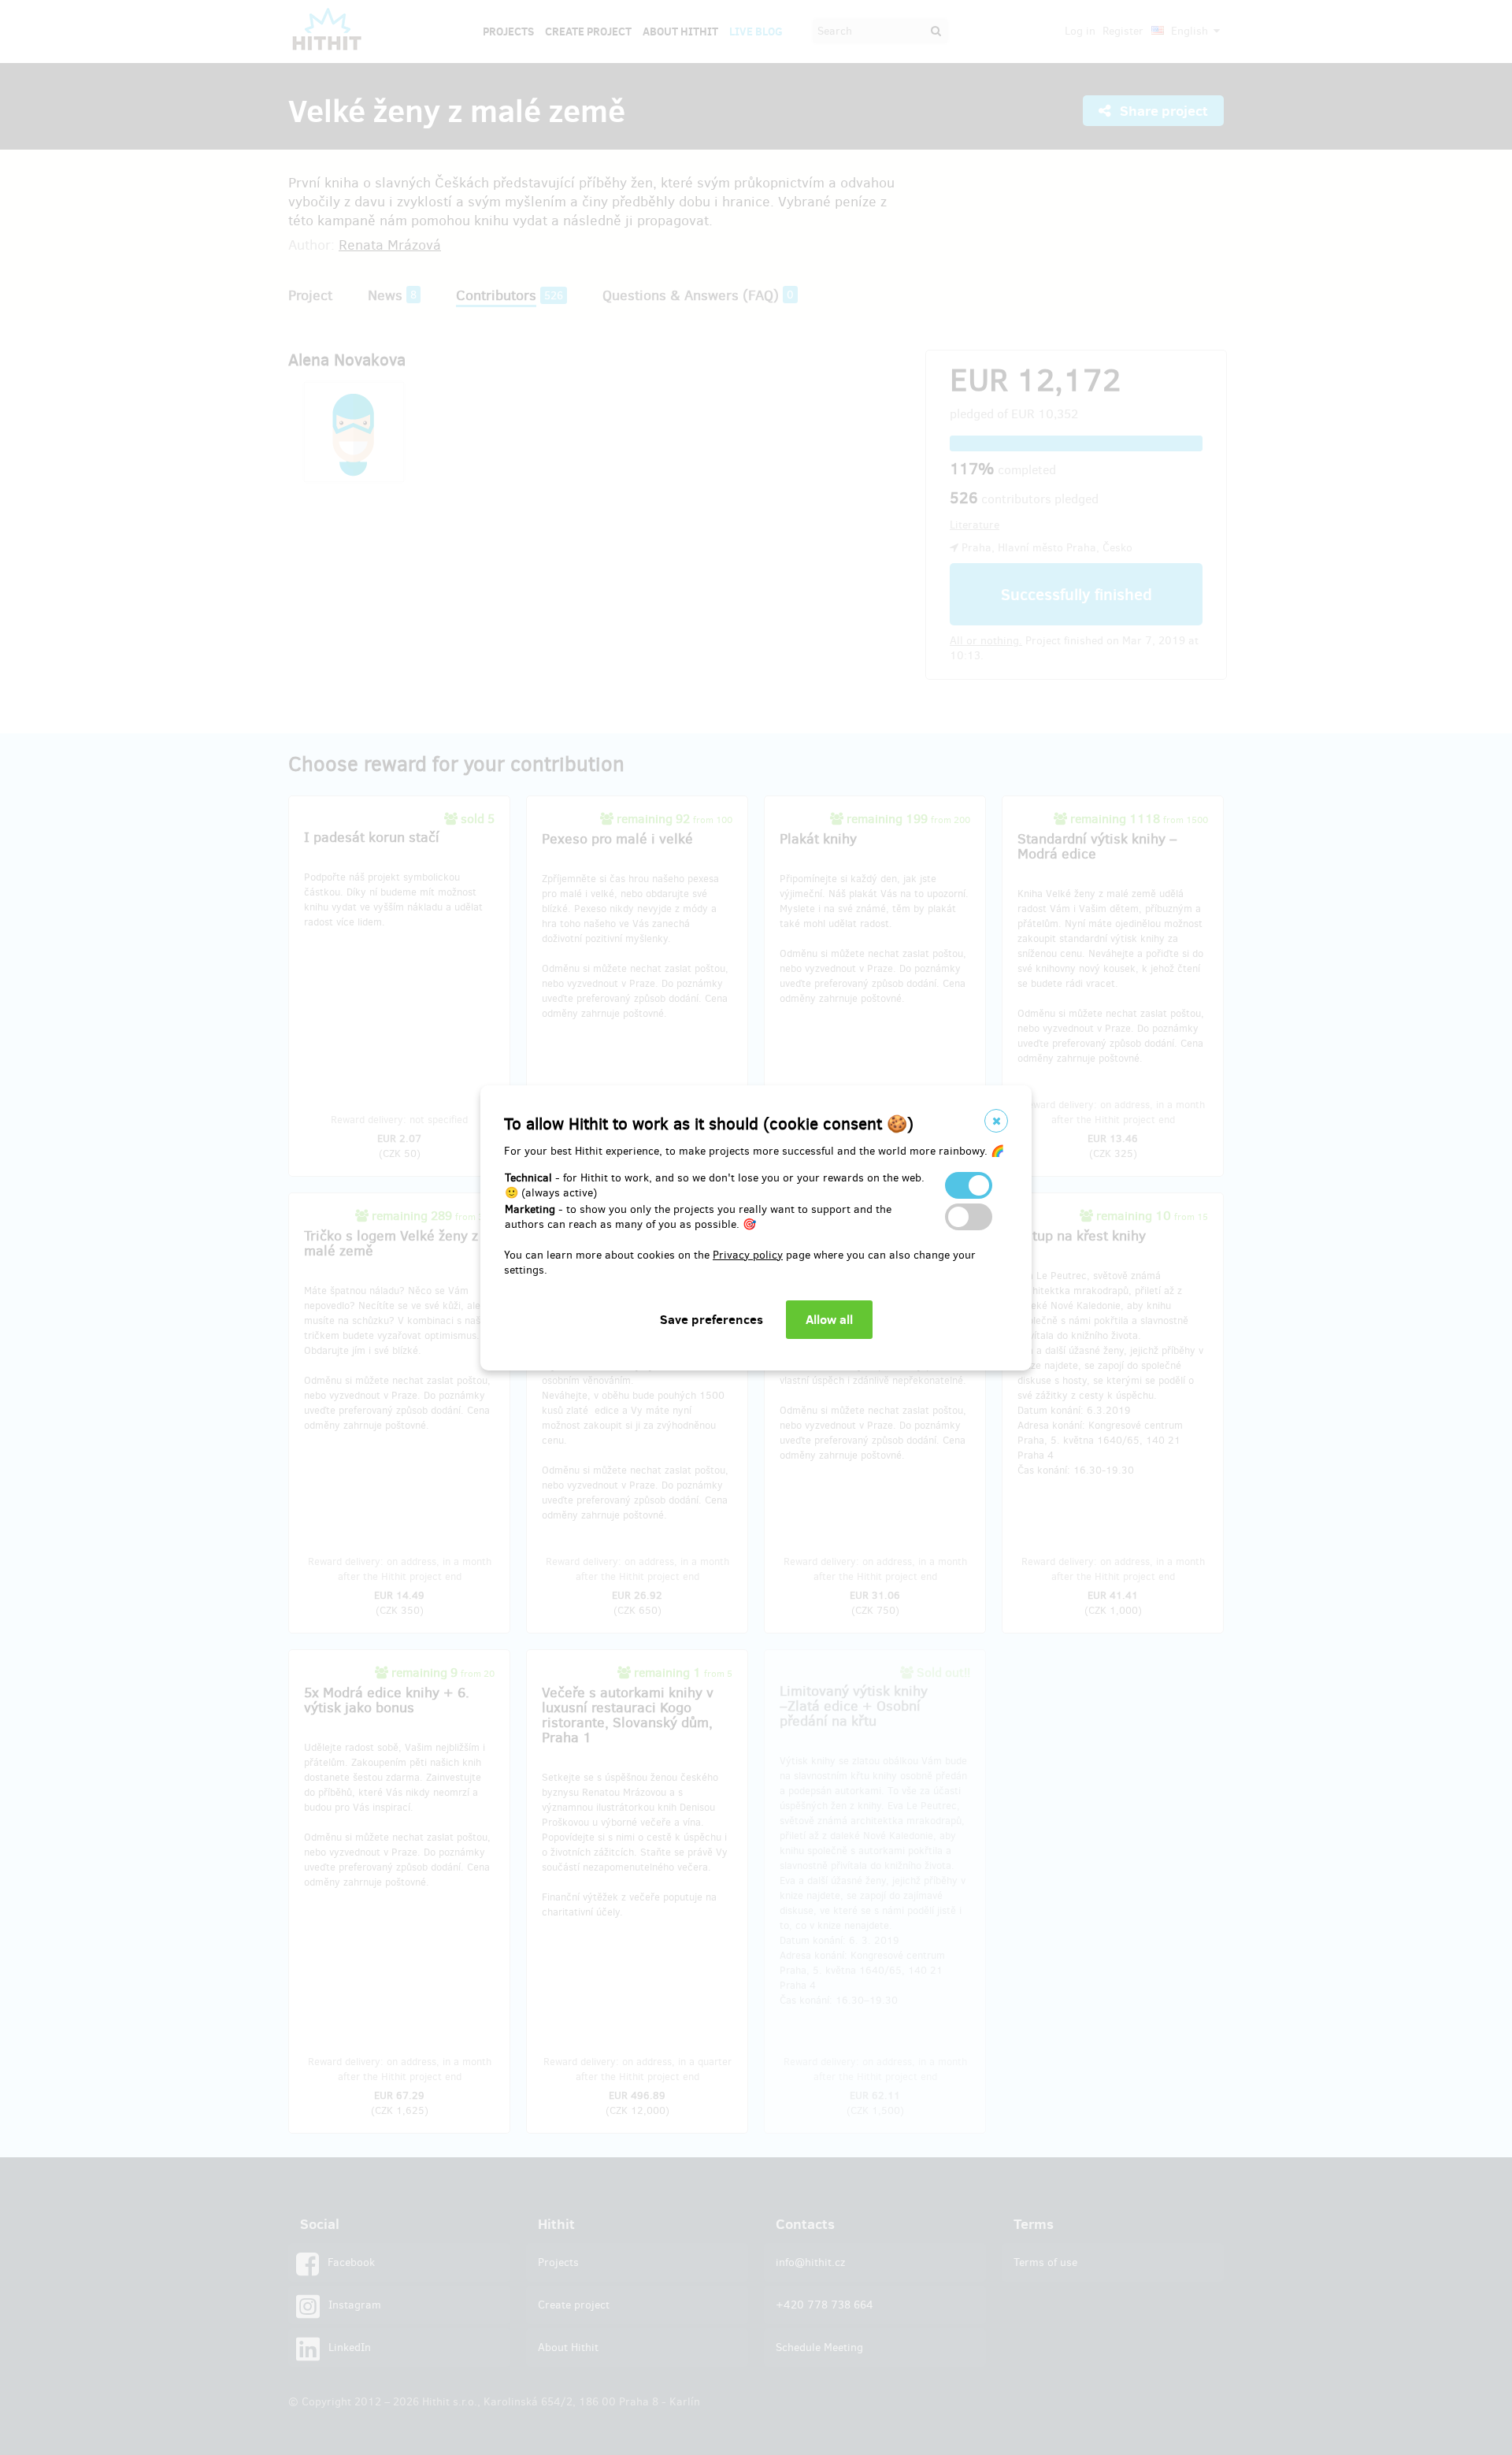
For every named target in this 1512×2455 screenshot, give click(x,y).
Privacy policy (748, 1255)
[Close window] (996, 1121)
